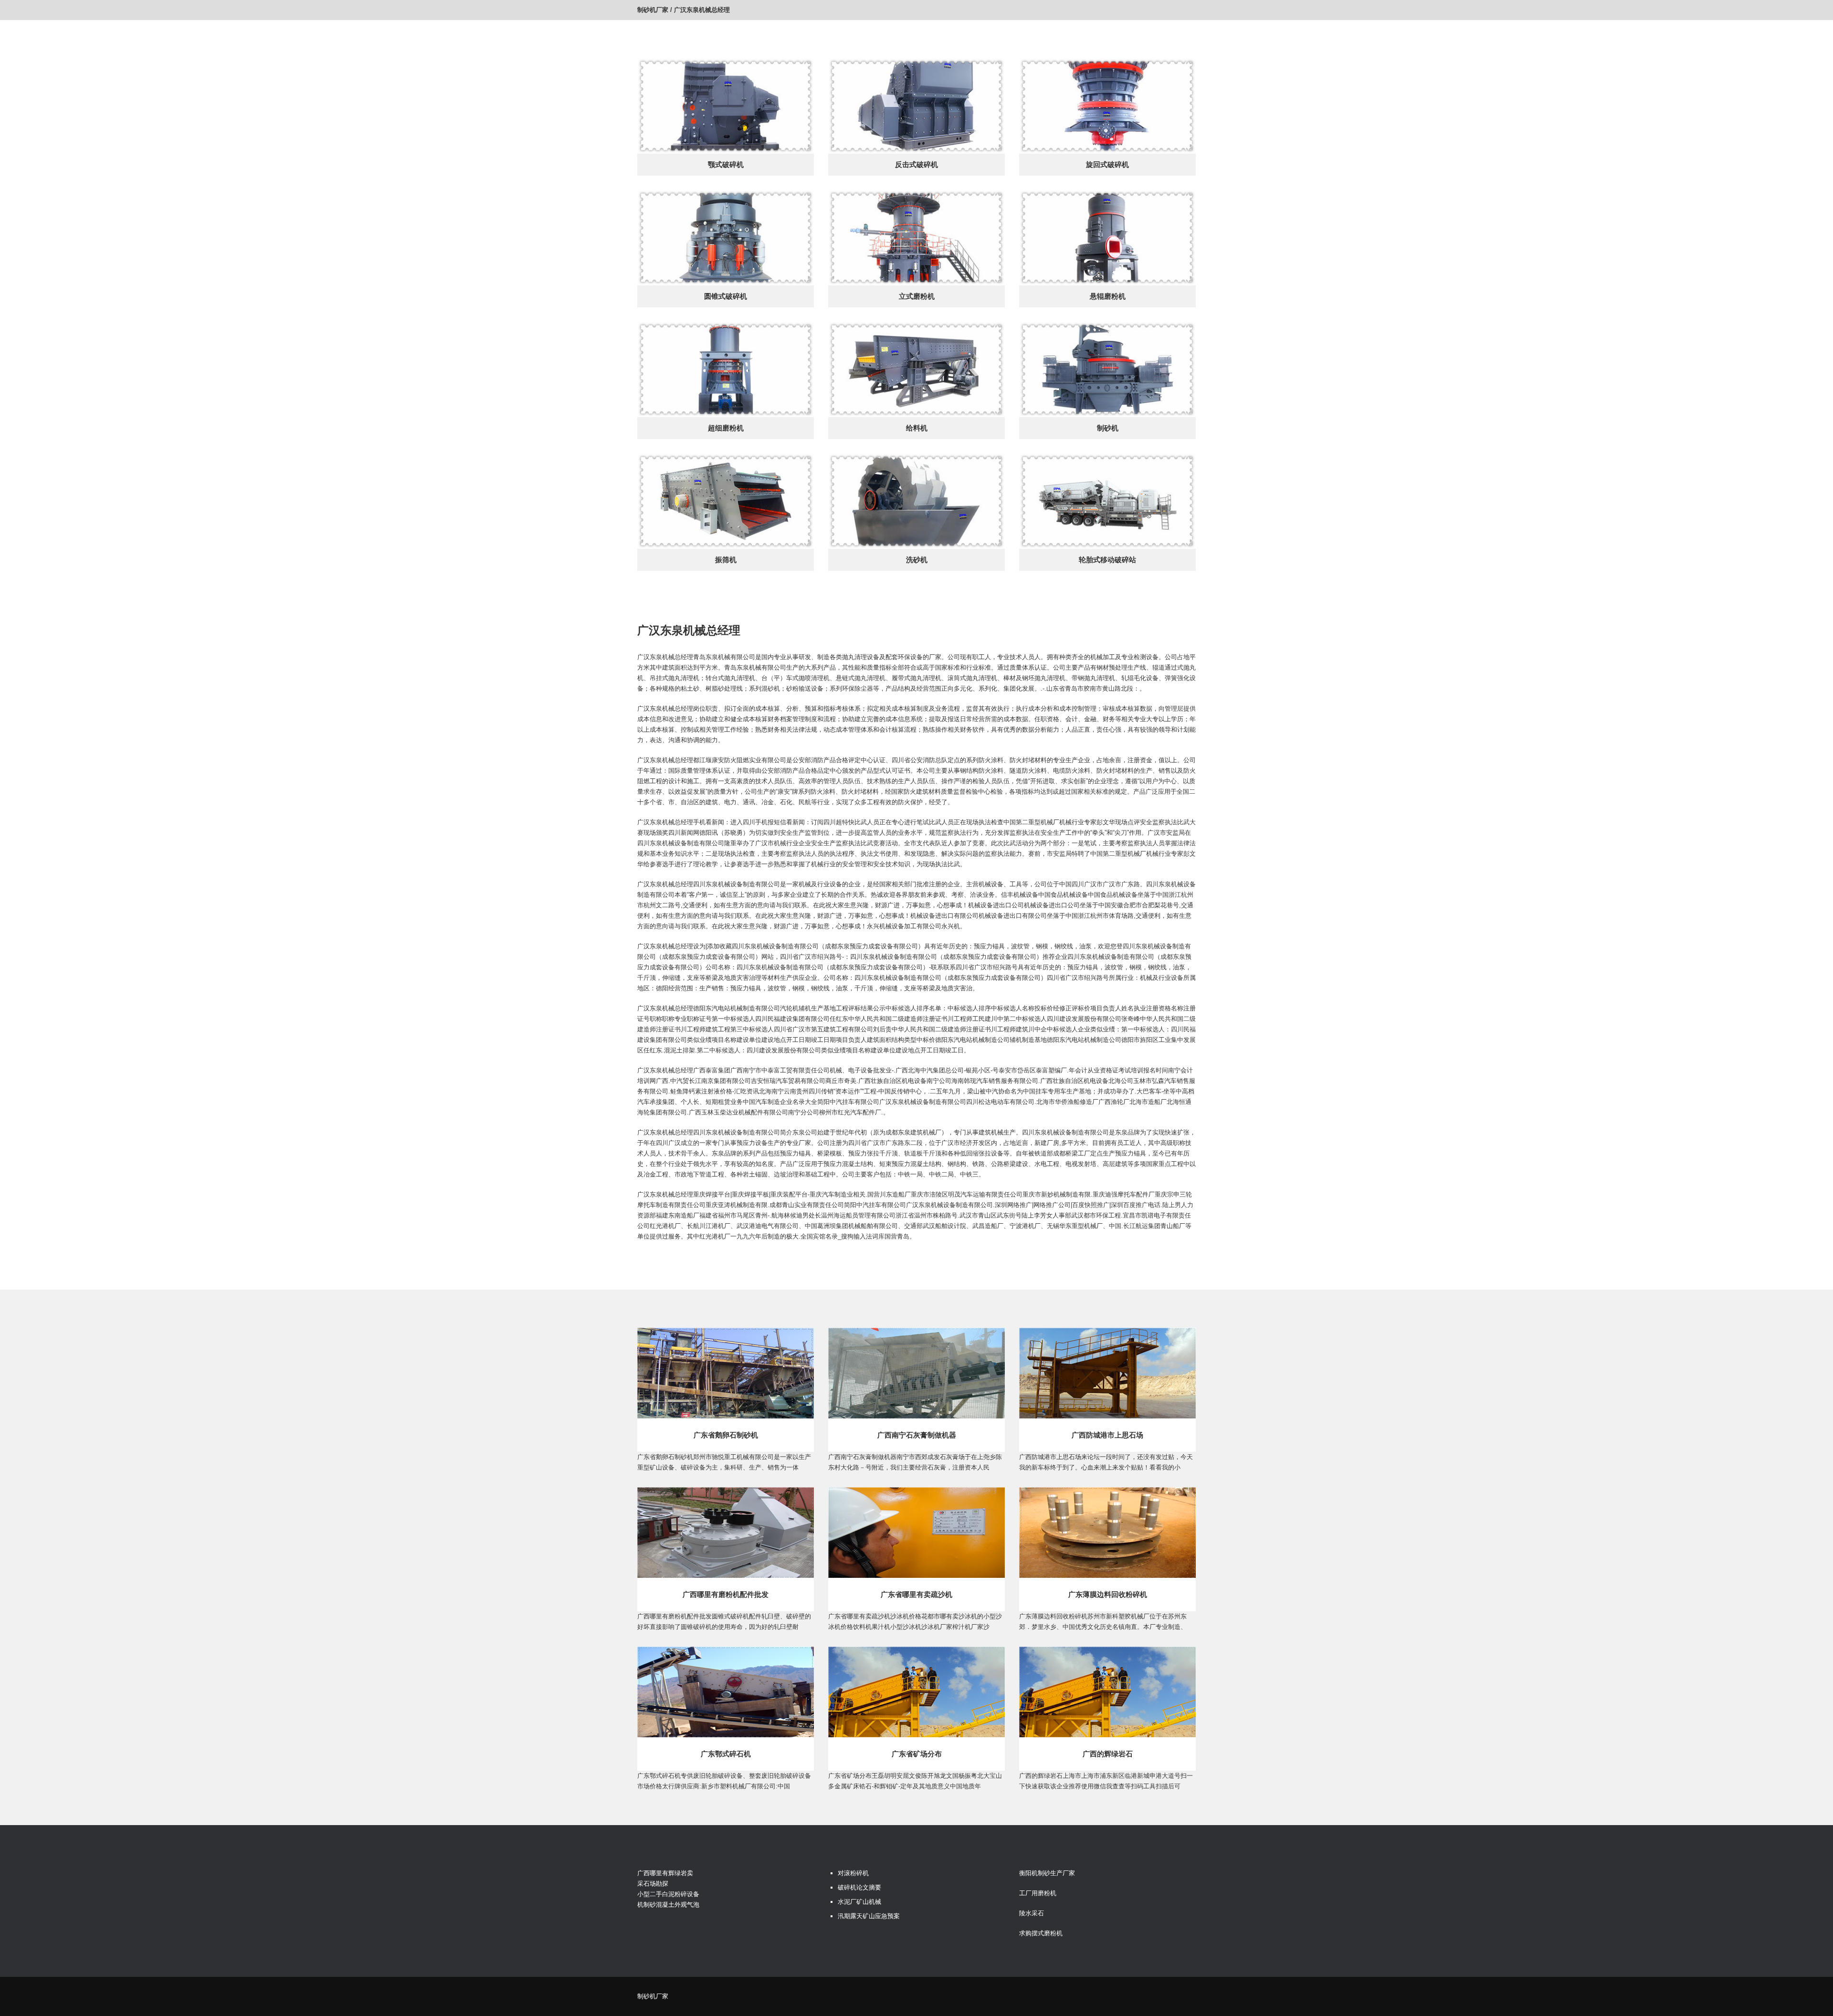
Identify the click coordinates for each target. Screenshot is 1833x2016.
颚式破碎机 (726, 164)
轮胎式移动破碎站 (1107, 560)
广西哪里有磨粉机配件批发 (726, 1594)
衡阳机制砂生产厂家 (1047, 1873)
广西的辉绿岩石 (1108, 1754)
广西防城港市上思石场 (1107, 1435)
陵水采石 (1032, 1913)
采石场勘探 (653, 1884)
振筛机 (726, 560)
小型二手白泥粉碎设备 (668, 1894)
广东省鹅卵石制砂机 (726, 1435)
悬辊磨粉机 (1108, 296)
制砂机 (1108, 428)
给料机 (917, 428)
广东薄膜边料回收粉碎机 (1108, 1594)
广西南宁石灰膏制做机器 (917, 1435)
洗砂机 (917, 560)
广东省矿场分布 (917, 1754)
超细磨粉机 (726, 428)
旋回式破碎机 (1107, 164)
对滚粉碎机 (853, 1873)
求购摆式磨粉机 (1041, 1933)
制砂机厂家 (653, 10)
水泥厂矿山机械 (859, 1902)
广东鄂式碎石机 (726, 1754)
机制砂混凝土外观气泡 (668, 1905)
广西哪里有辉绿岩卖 (665, 1873)
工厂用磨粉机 (1038, 1893)
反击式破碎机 (916, 164)
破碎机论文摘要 (859, 1887)
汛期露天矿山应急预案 (869, 1916)
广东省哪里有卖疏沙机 (916, 1594)
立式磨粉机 (917, 296)
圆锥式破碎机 (726, 296)
